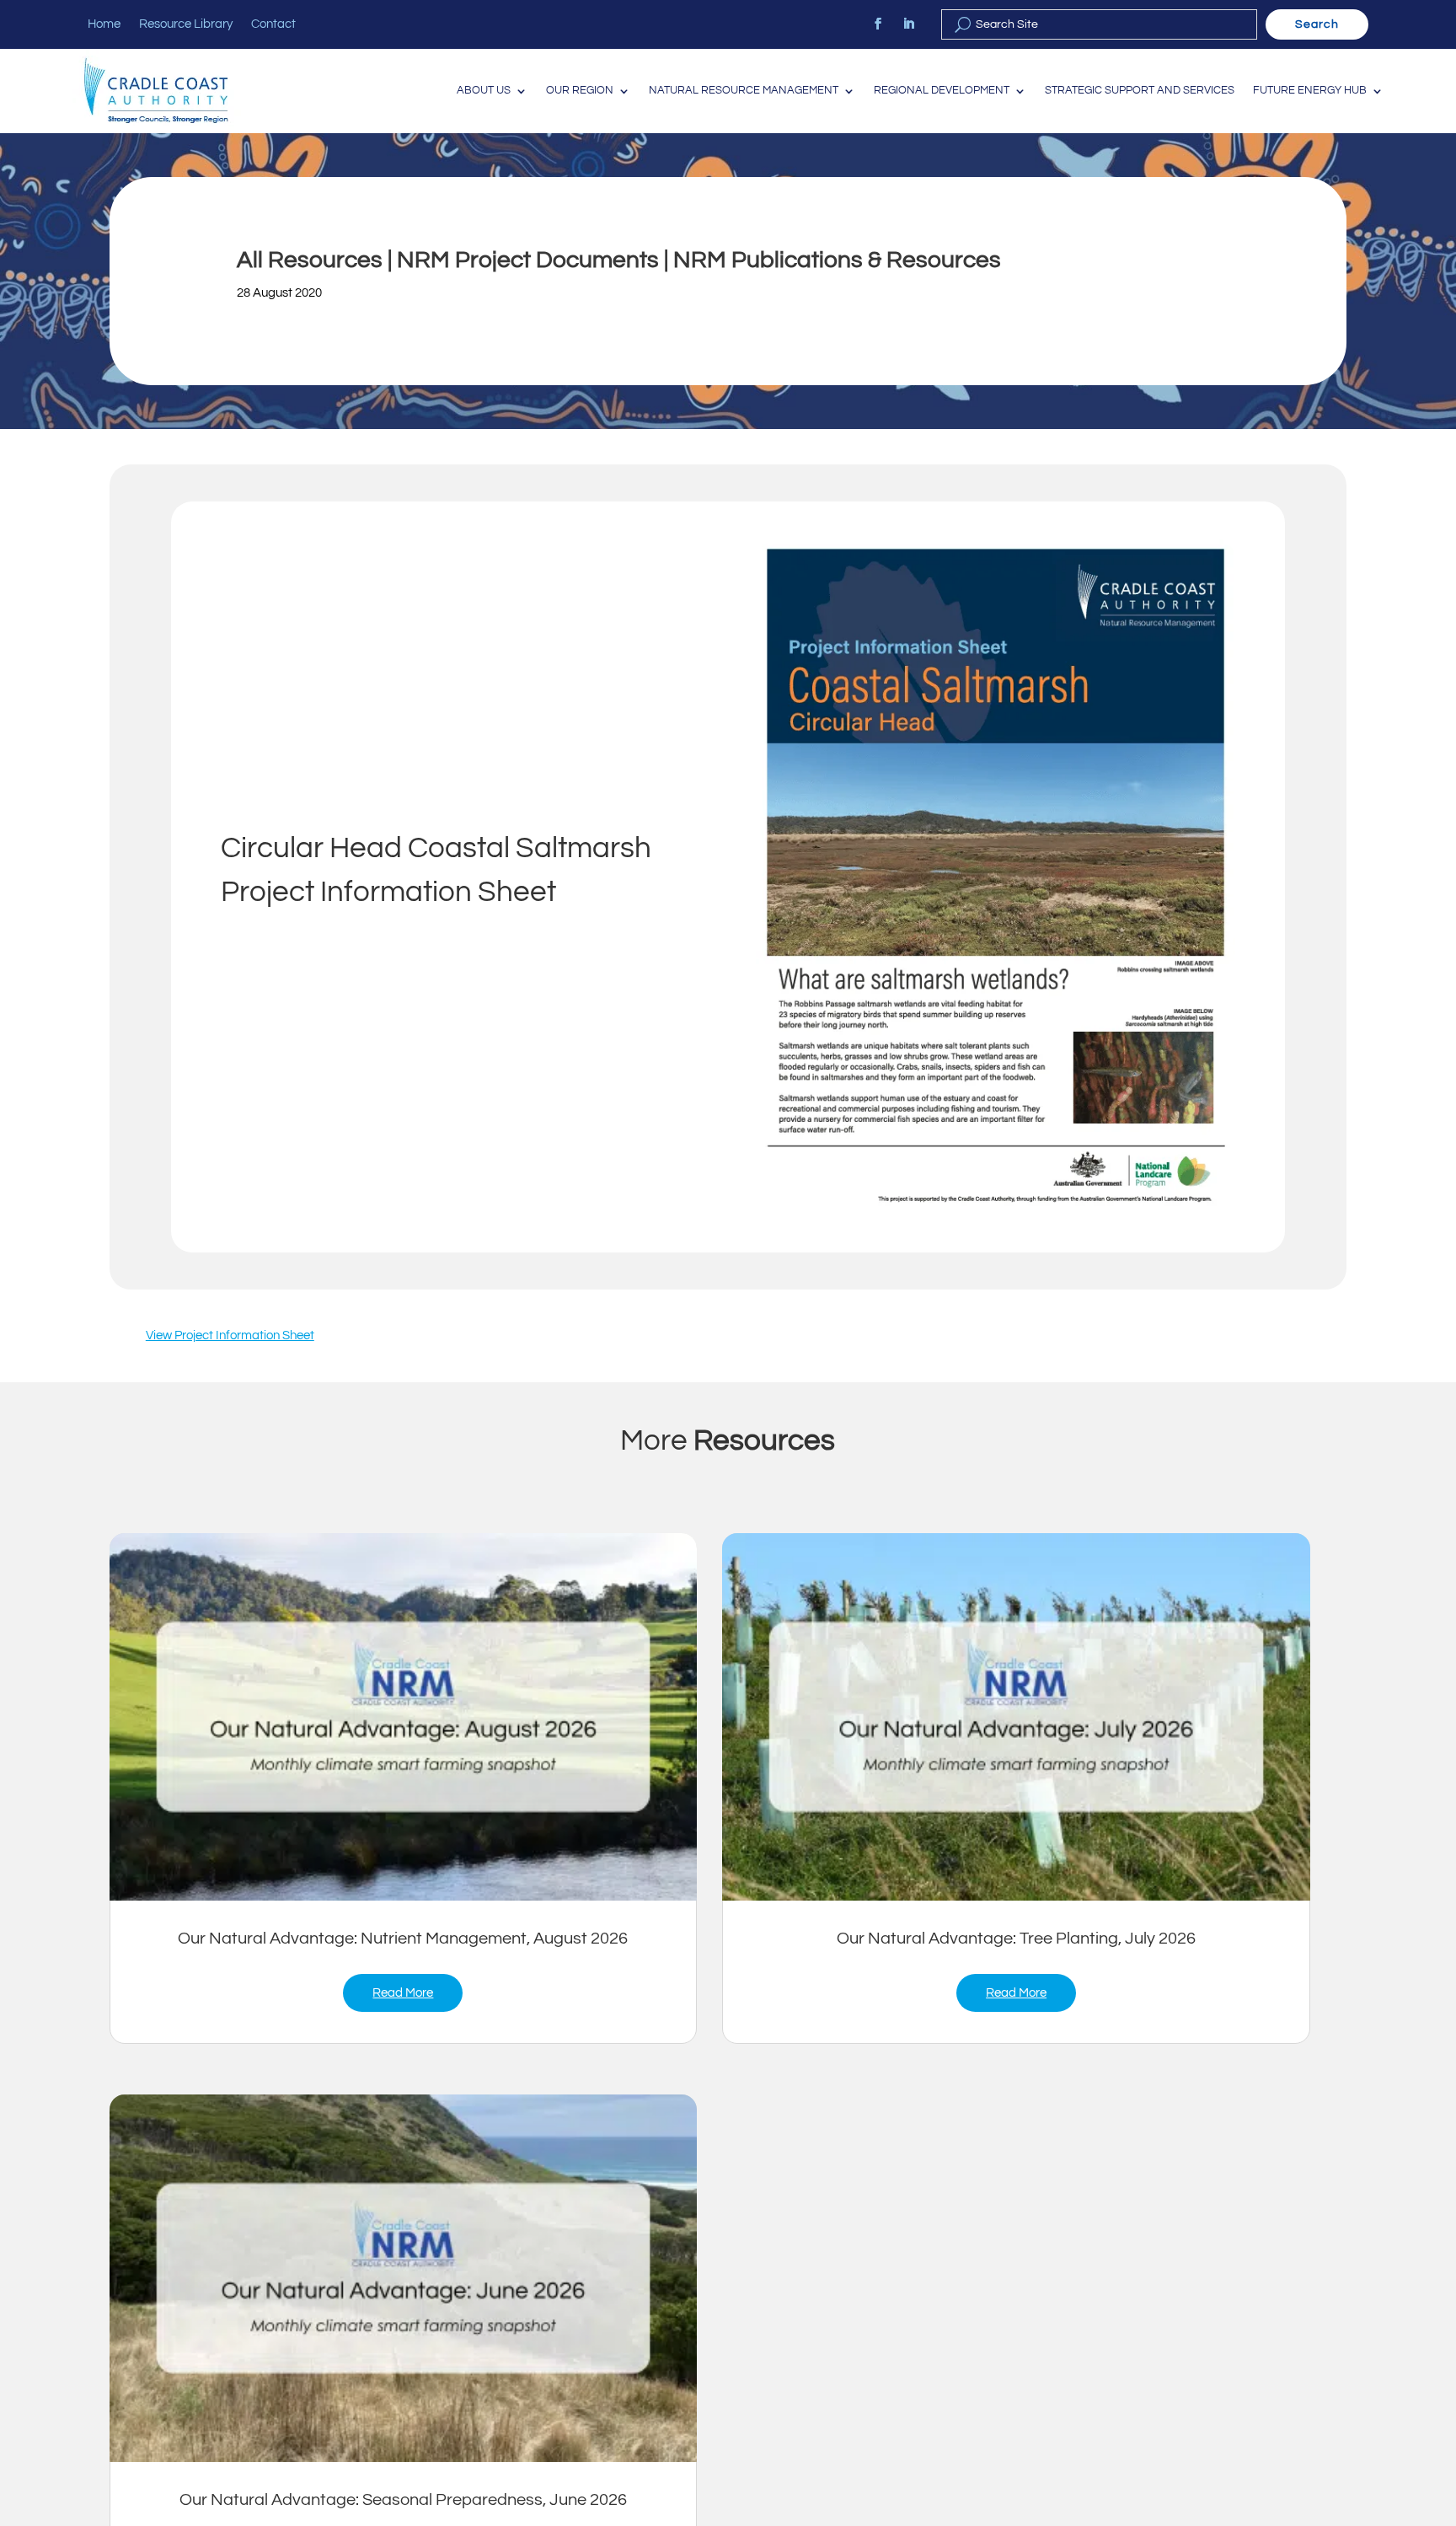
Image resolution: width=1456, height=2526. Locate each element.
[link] (878, 24)
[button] (1439, 2404)
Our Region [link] (580, 91)
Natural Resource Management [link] (744, 91)
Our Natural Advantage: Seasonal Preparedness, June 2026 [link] (403, 2500)
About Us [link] (484, 91)
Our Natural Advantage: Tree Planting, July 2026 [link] (1016, 1939)
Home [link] (104, 24)
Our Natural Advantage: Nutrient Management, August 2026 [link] (403, 1939)
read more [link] (403, 1993)
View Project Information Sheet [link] (230, 1335)
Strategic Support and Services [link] (1140, 91)
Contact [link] (273, 24)
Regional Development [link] (942, 91)
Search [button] (1317, 24)
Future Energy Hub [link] (1310, 91)
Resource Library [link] (186, 24)
